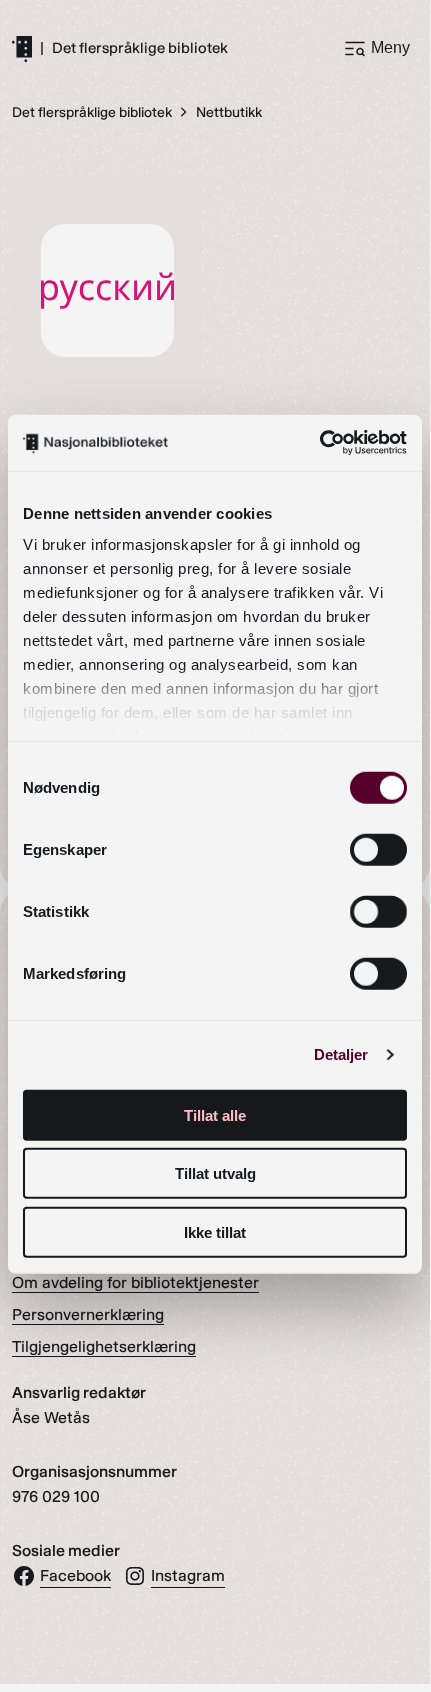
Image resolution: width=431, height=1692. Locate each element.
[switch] (378, 849)
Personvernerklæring (88, 1314)
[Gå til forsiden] (22, 48)
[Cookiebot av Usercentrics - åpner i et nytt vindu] (319, 443)
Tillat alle (215, 1114)
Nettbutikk (229, 112)
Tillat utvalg (215, 1173)
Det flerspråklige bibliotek (140, 48)
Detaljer (341, 1054)
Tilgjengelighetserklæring (104, 1346)
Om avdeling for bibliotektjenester (135, 1282)
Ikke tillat (215, 1231)
